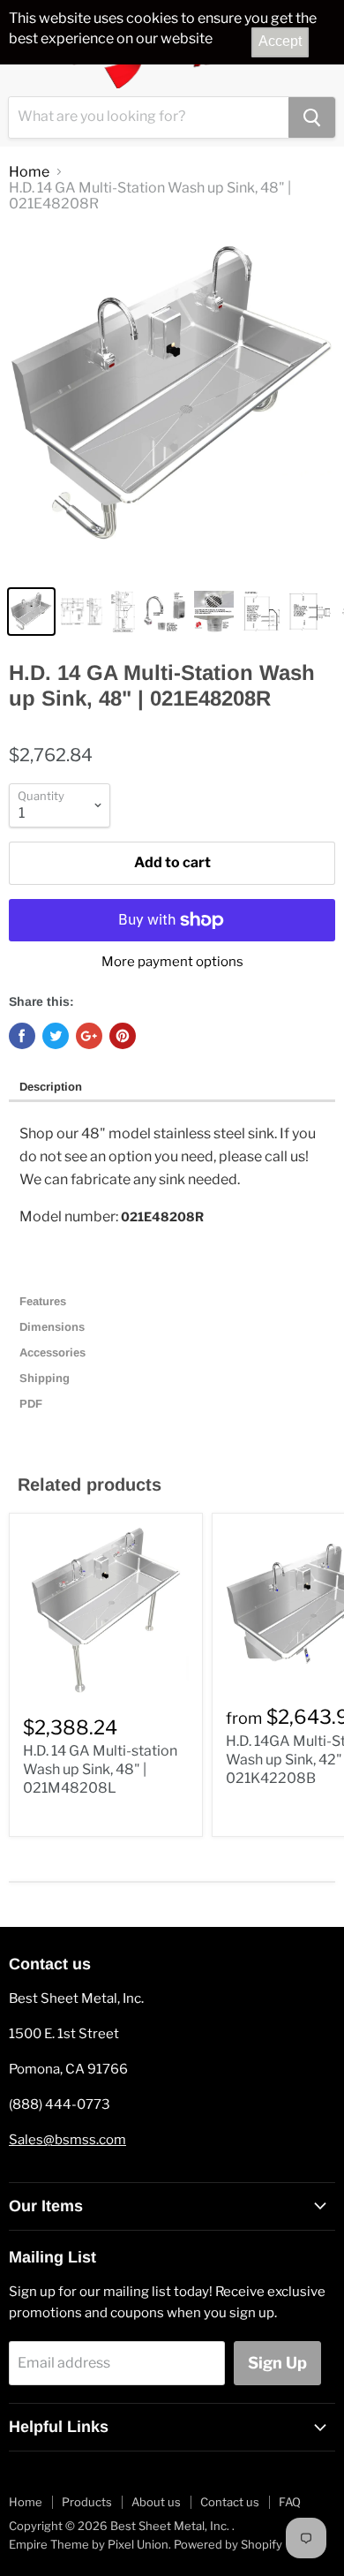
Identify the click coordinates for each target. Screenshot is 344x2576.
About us (156, 2502)
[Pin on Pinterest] (123, 1036)
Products (87, 2502)
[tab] (172, 1088)
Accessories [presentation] (54, 1352)
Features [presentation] (45, 1301)
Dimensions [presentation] (54, 1327)
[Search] (312, 117)
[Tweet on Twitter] (56, 1036)
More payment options (172, 962)
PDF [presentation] (31, 1404)
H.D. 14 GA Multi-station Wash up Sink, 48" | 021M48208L (100, 1769)
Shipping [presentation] (46, 1378)
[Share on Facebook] (22, 1036)
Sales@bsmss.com (67, 2140)
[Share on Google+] (89, 1036)
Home (29, 172)
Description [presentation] (51, 1087)
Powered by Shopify (228, 2544)
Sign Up (277, 2363)
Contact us (230, 2502)
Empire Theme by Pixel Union (89, 2544)
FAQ (290, 2502)
